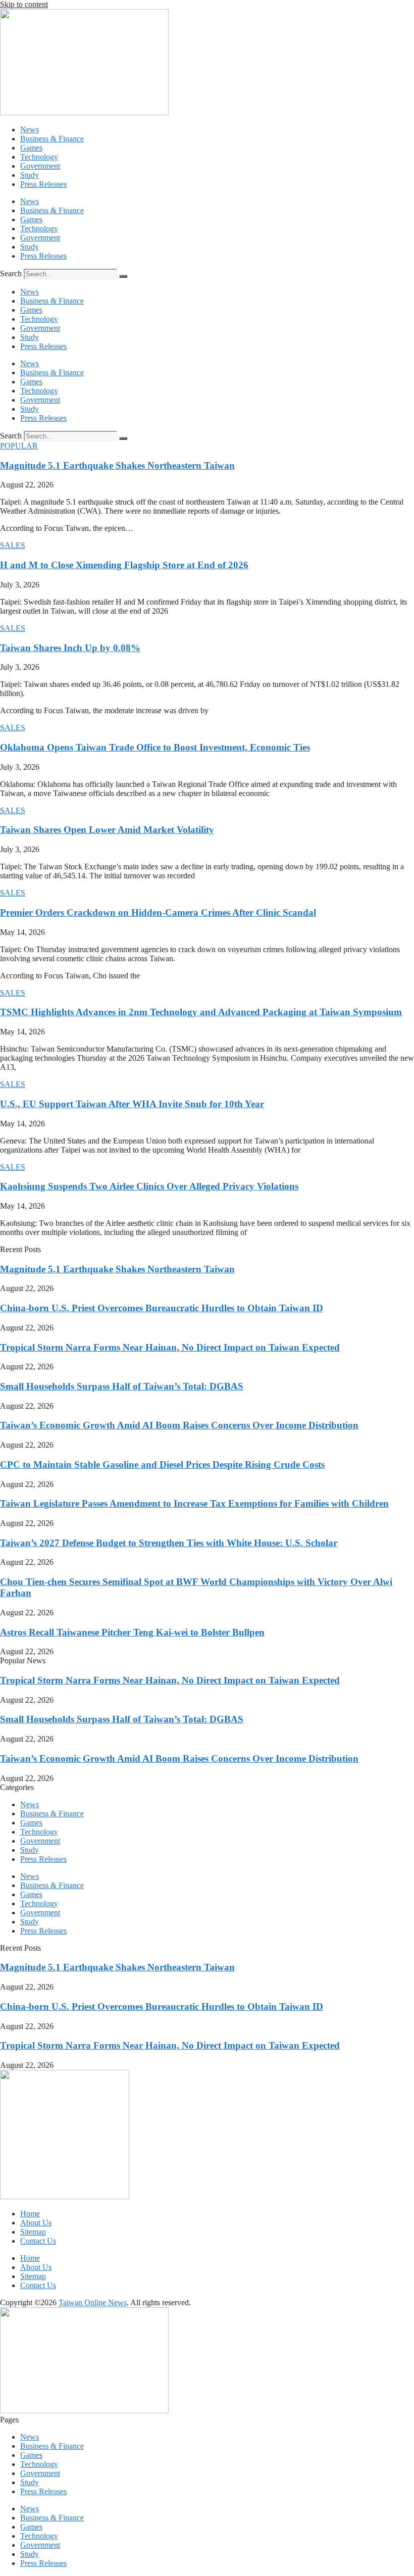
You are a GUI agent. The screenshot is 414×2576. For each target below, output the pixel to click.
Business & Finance (52, 139)
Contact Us (38, 2241)
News (30, 130)
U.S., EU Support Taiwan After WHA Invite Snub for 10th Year (132, 1104)
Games (31, 148)
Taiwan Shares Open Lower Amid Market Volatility (107, 830)
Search (11, 274)
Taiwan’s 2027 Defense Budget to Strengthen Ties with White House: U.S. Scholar (169, 1543)
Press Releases (43, 184)
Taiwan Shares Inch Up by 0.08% (70, 648)
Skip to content (24, 4)
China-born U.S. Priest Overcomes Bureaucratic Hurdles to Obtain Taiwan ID (162, 1308)
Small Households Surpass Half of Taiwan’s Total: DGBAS (122, 1386)
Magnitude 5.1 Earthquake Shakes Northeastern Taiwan (117, 465)
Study (30, 175)
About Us (36, 2223)
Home (30, 2214)
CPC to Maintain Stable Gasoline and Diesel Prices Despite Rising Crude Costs (162, 1465)
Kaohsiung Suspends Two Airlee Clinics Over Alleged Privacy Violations (149, 1186)
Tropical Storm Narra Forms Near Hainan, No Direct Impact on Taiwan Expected (170, 1347)
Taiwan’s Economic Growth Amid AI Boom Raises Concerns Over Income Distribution (179, 1425)
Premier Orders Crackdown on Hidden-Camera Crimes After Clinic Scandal (158, 912)
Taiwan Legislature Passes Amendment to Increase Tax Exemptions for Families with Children (194, 1503)
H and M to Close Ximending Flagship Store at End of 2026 (124, 565)
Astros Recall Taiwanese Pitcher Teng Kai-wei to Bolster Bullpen (132, 1632)
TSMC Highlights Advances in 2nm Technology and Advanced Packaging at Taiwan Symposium (201, 1012)
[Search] (123, 276)
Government (40, 166)
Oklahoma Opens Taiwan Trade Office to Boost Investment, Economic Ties (155, 747)
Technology (39, 157)
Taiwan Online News (93, 2302)
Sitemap (33, 2232)
